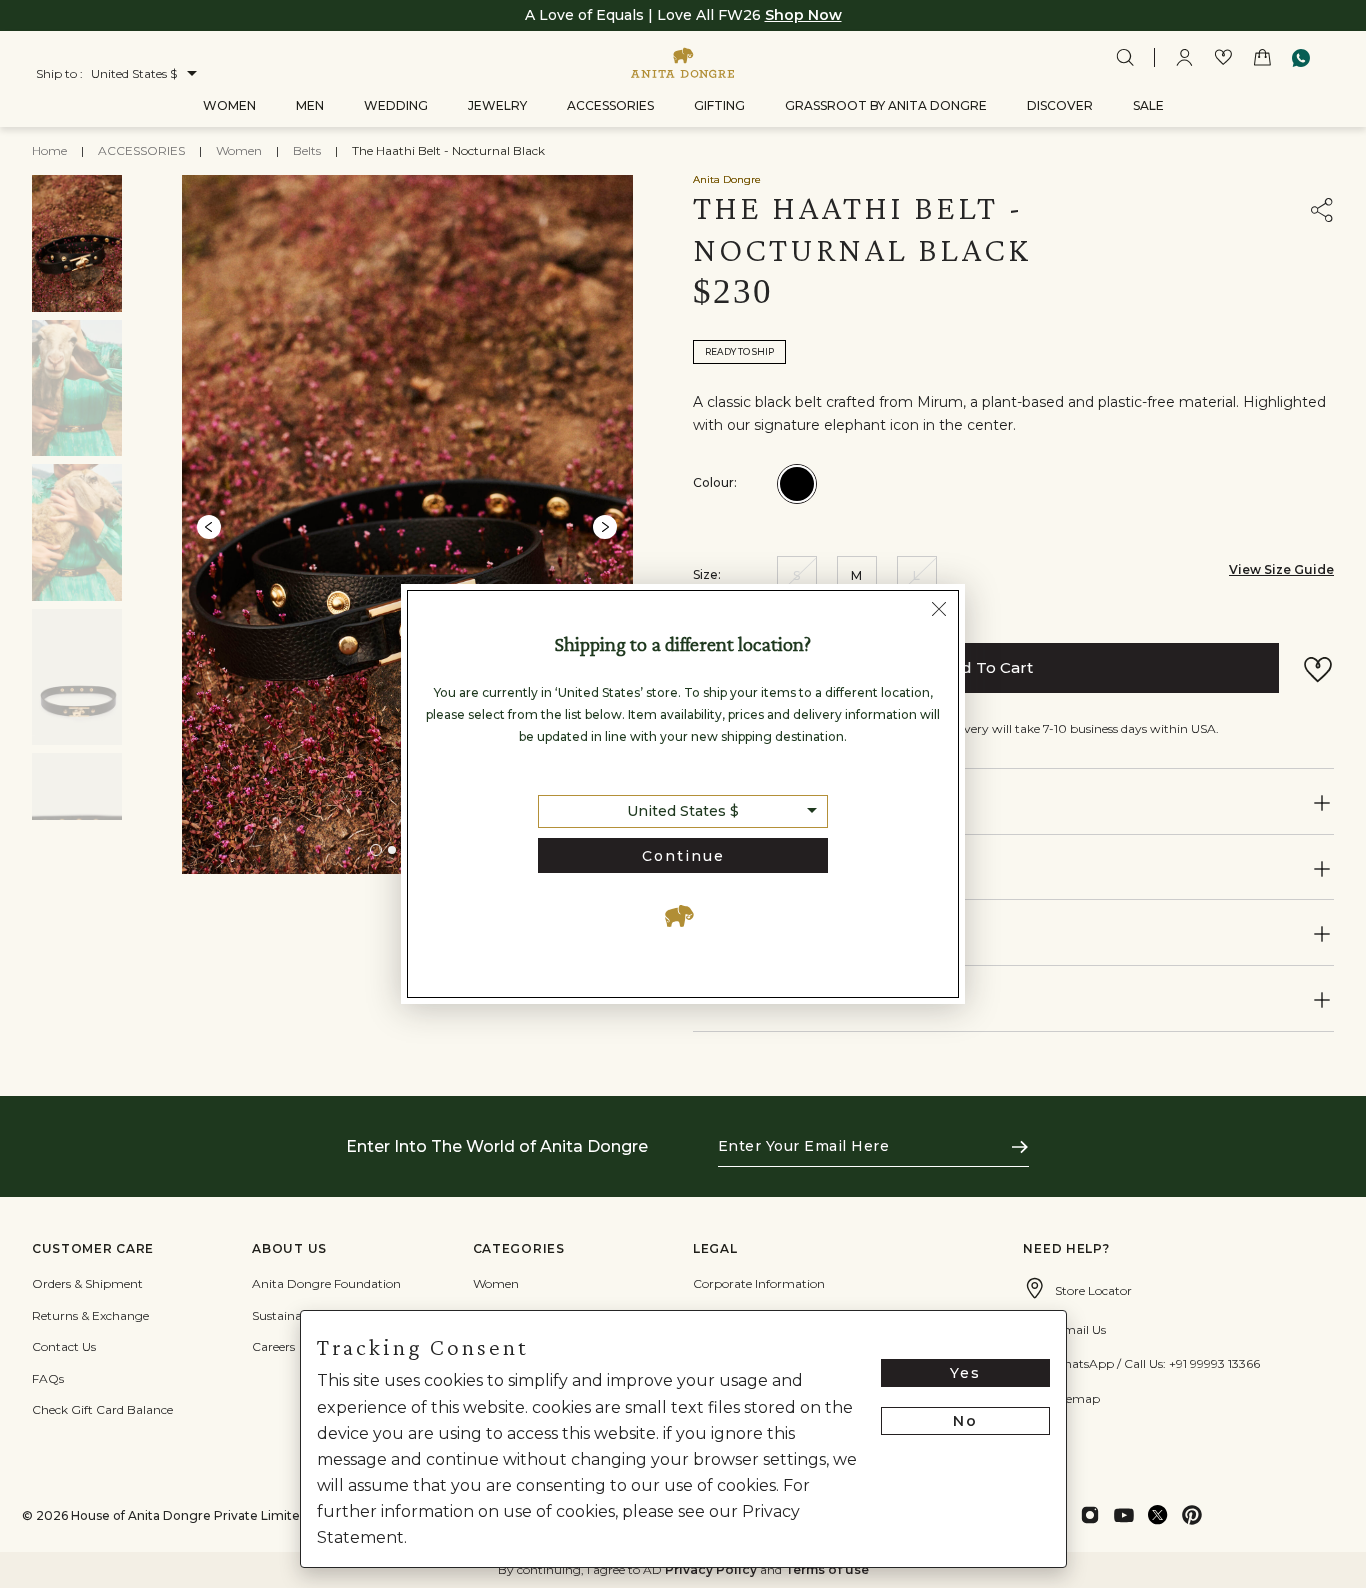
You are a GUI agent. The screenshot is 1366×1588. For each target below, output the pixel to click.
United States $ (683, 811)
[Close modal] (939, 612)
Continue (683, 856)
